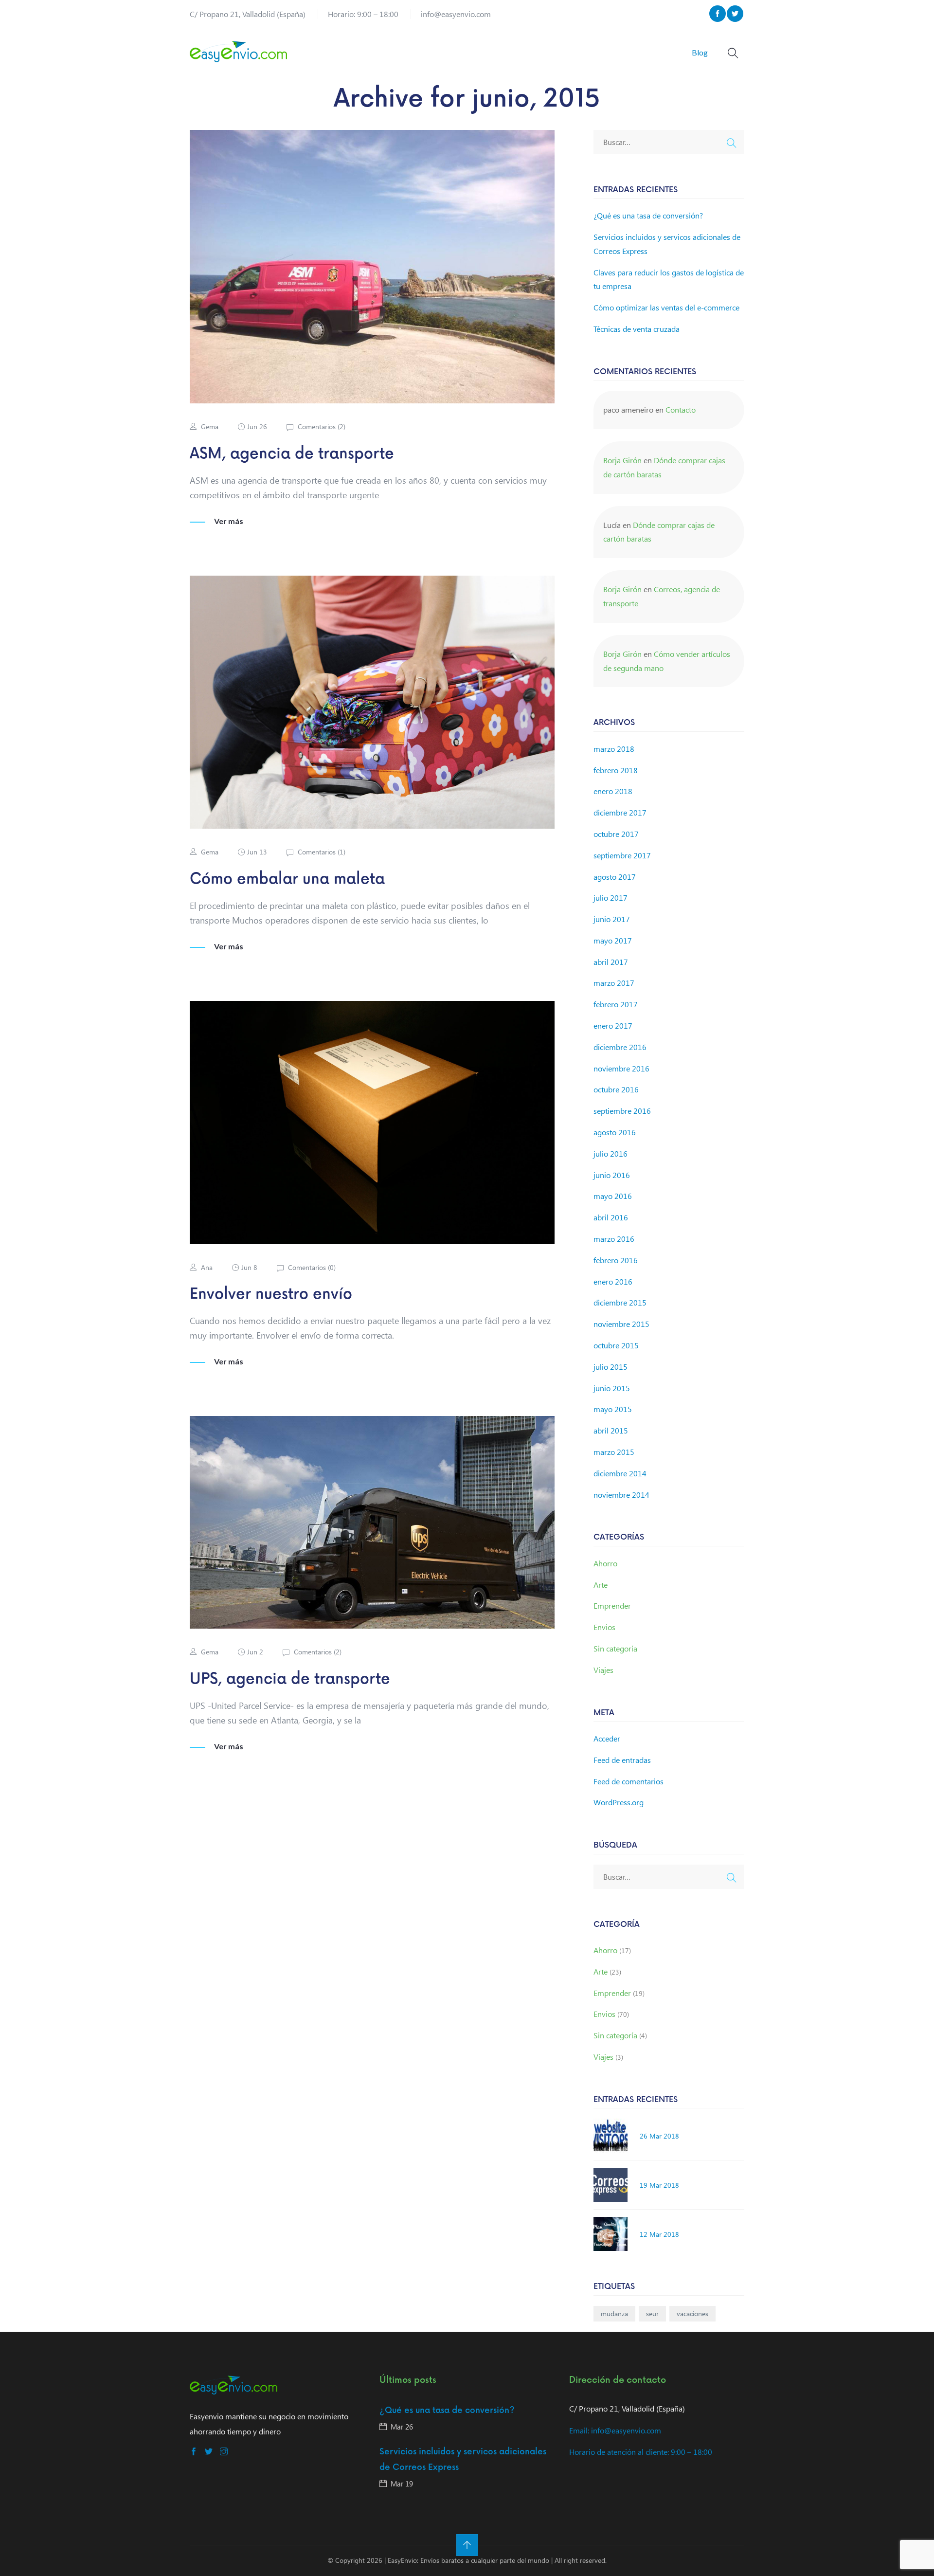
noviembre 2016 (621, 1068)
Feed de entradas (622, 1760)
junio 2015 (612, 1388)
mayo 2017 (613, 940)
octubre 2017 (616, 834)
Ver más (229, 521)
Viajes (603, 1670)
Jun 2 (255, 1652)
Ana (207, 1267)
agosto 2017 (615, 877)
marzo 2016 (614, 1239)
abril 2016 (611, 1217)
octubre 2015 (616, 1345)
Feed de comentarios (629, 1781)
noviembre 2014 (621, 1495)
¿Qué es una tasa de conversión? (648, 215)
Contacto (681, 409)
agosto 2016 (615, 1132)
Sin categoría (615, 1648)
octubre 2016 (616, 1089)
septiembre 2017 (622, 855)
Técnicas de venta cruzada (637, 329)
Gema (210, 426)
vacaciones (692, 2313)
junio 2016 (612, 1175)
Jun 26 (257, 426)
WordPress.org (619, 1802)
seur (652, 2313)
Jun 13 (257, 852)
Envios (604, 1627)
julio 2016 (611, 1153)
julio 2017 (611, 898)
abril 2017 (611, 962)
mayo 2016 (613, 1196)
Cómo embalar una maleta (287, 879)
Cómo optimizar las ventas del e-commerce (666, 307)
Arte (601, 1585)
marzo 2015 (614, 1452)
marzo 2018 (614, 749)
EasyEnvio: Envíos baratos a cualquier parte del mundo (468, 2560)
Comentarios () (321, 426)
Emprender (612, 1605)
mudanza (614, 2313)
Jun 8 (249, 1267)
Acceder (607, 1738)
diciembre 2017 (620, 812)
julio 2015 (611, 1367)
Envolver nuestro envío (271, 1294)
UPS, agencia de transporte (290, 1679)
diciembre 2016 (620, 1047)
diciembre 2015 (620, 1302)
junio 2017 (612, 919)
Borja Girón (622, 460)
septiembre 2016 (622, 1111)
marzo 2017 (614, 983)
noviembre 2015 (621, 1324)
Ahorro (605, 1563)
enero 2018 (613, 791)
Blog (700, 52)
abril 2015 (611, 1430)
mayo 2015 (613, 1409)
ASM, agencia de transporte (292, 454)
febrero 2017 (616, 1004)
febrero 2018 (616, 770)
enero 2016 (613, 1281)
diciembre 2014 (620, 1473)
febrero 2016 (616, 1260)
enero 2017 (613, 1025)
